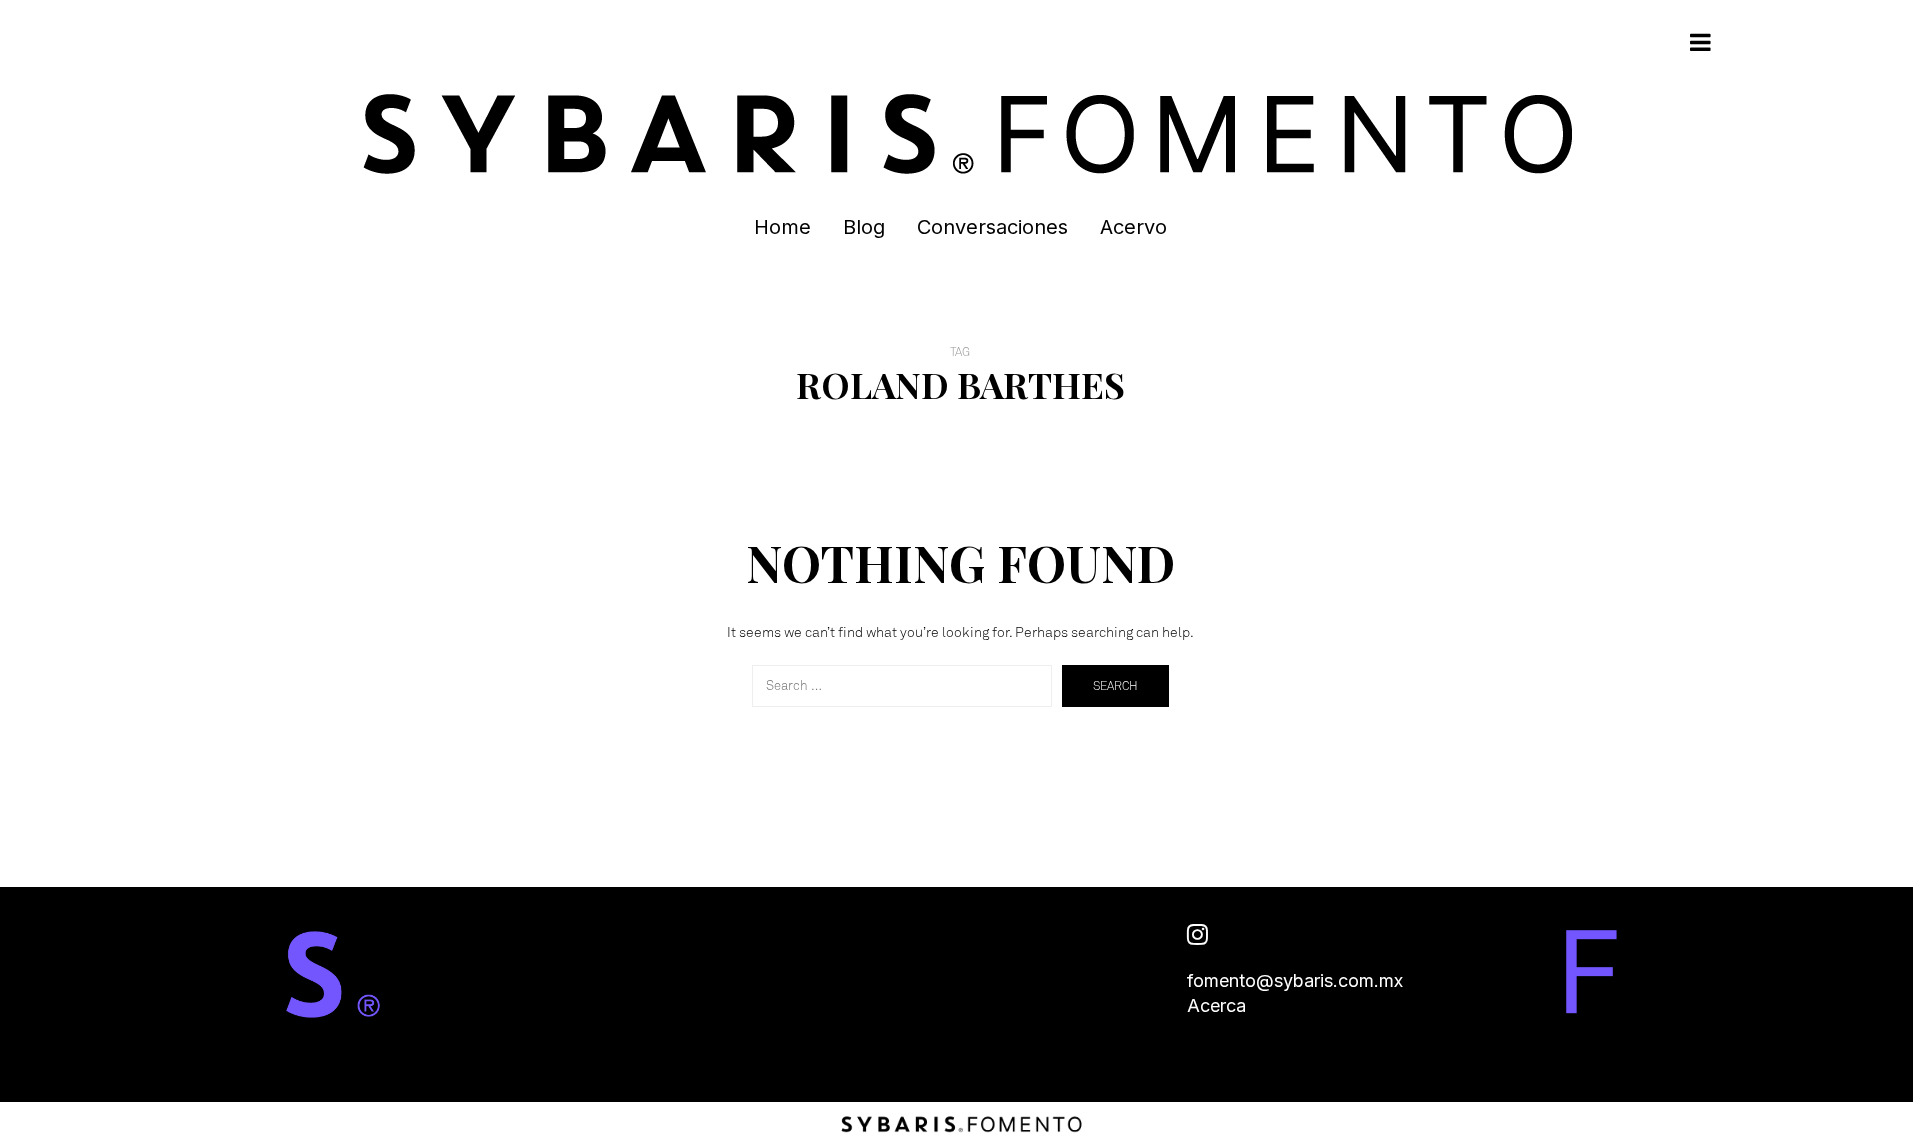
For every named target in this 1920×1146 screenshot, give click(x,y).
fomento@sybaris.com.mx (1295, 980)
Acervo (1133, 227)
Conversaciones (992, 227)
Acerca (1216, 1005)
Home (782, 227)
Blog (864, 227)
